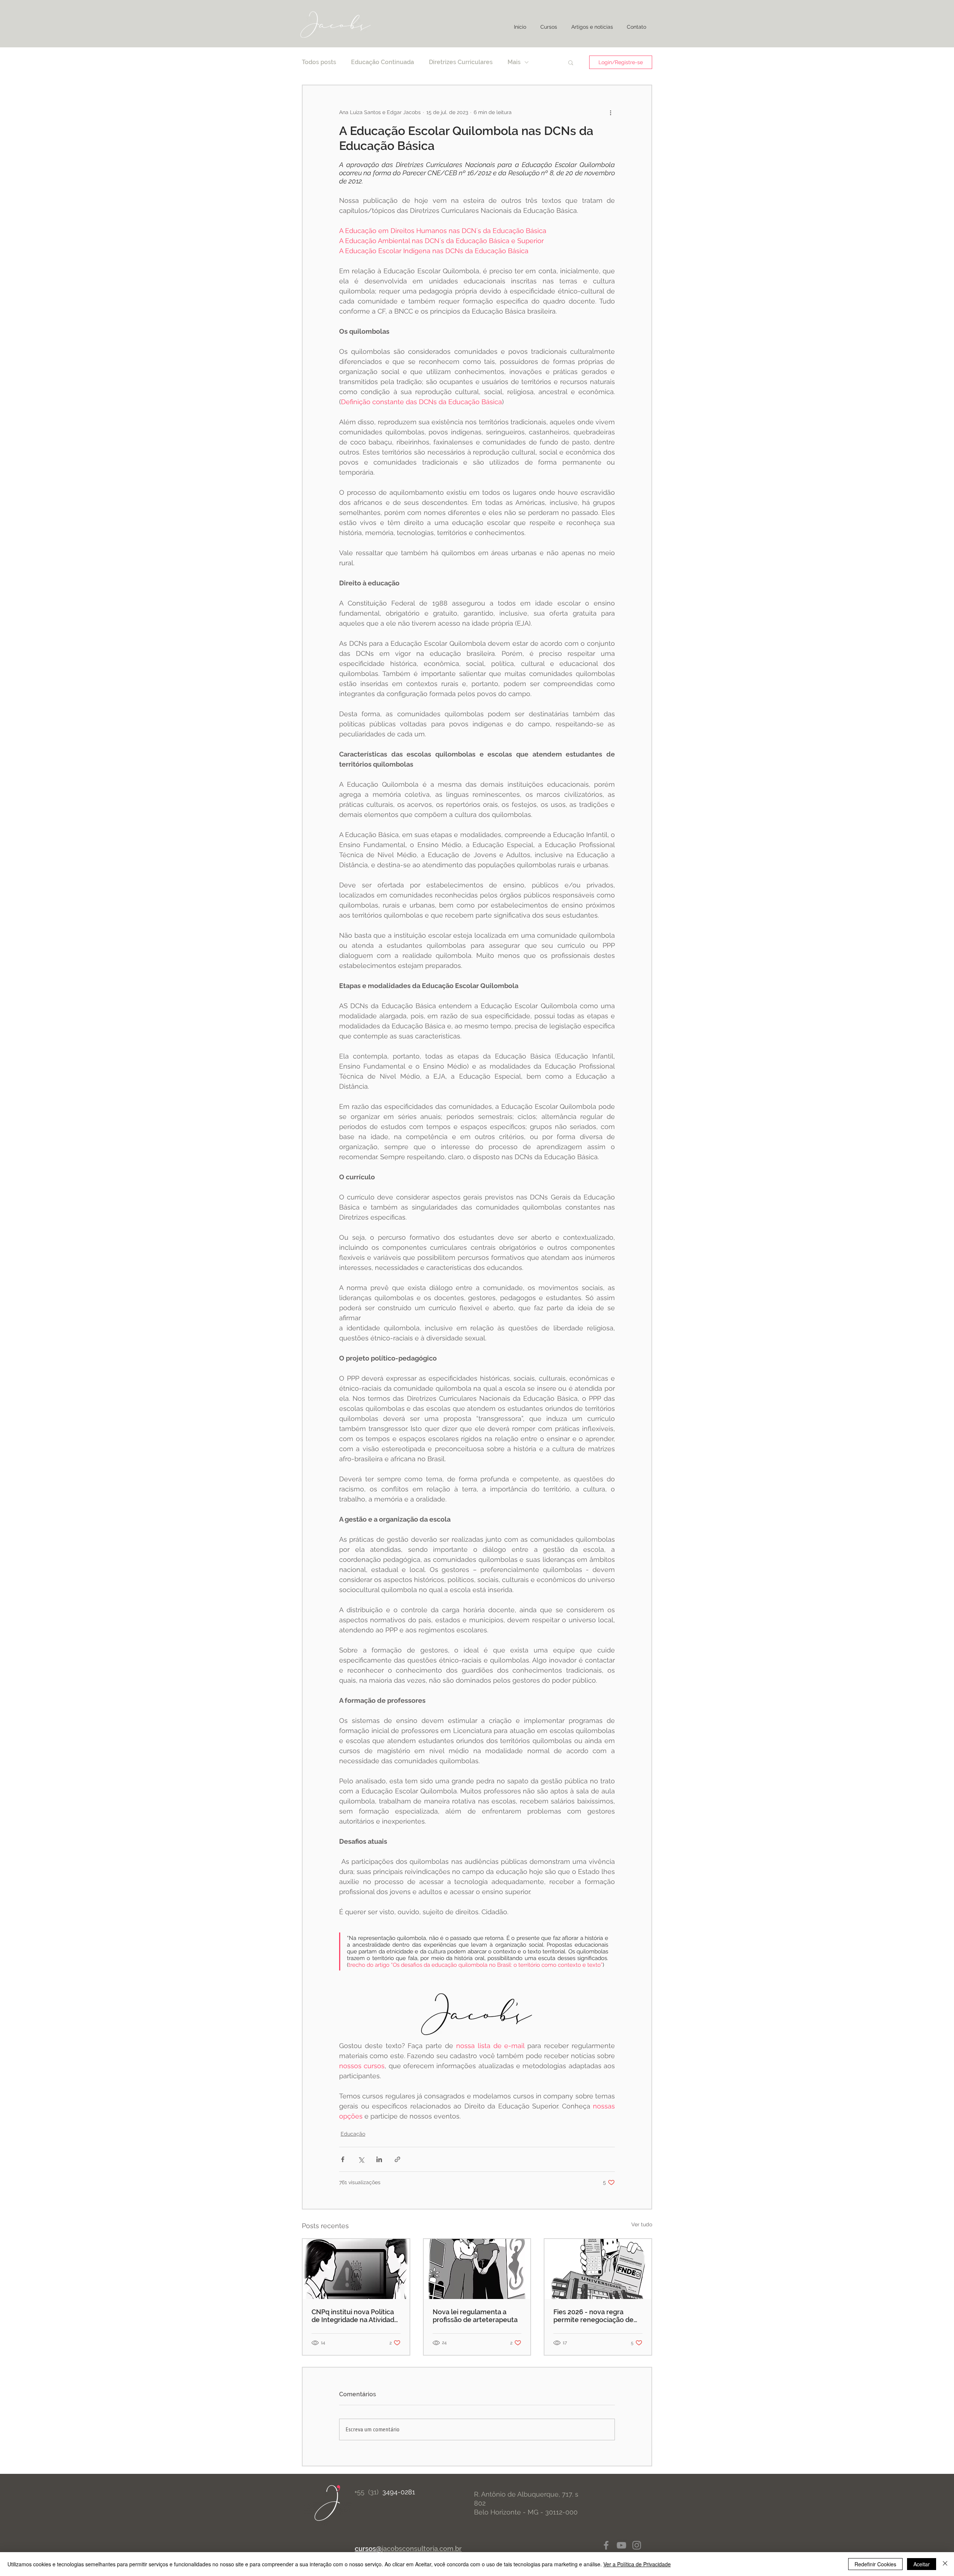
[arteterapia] (477, 2269)
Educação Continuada (383, 62)
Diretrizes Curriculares (461, 62)
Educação (353, 2134)
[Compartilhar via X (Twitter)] (361, 2159)
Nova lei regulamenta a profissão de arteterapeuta (475, 2316)
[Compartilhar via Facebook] (343, 2159)
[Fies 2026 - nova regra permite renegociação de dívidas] (598, 2269)
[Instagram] (637, 2545)
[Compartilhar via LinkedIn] (379, 2159)
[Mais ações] (610, 112)
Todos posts (319, 62)
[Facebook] (606, 2545)
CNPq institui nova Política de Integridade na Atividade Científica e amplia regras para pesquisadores (355, 2316)
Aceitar (922, 2564)
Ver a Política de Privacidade (637, 2564)
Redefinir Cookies (875, 2564)
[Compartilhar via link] (397, 2159)
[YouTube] (621, 2545)
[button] (571, 62)
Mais (514, 62)
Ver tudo (642, 2224)
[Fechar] (945, 2564)
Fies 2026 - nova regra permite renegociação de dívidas (593, 2316)
